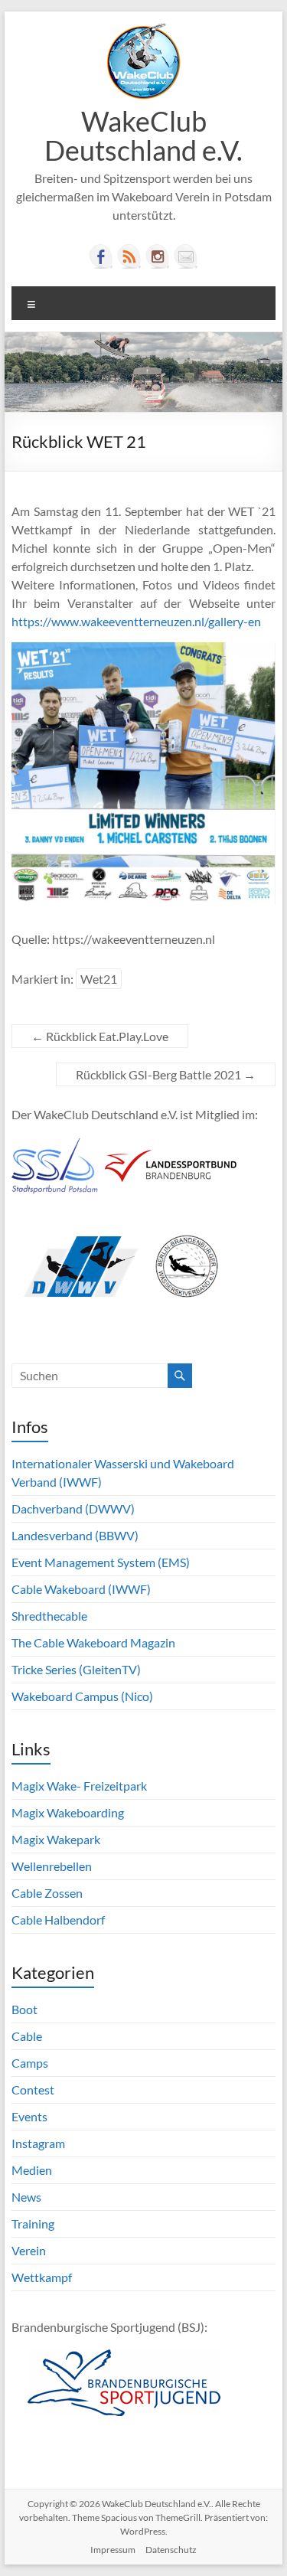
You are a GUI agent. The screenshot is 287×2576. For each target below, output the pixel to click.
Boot (24, 2009)
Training (33, 2223)
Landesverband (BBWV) (75, 1535)
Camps (30, 2063)
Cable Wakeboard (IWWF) (81, 1589)
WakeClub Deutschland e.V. (143, 135)
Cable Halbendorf (58, 1920)
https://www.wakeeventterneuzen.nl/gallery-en (136, 621)
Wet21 (99, 979)
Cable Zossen (47, 1893)
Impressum (113, 2550)
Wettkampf (42, 2277)
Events (29, 2116)
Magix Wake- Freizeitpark (79, 1786)
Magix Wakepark (56, 1839)
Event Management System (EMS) (101, 1562)
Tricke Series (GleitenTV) (76, 1669)
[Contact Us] (186, 256)
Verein (29, 2250)
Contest (33, 2090)
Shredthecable (49, 1616)
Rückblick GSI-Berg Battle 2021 (166, 1074)
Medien (32, 2170)
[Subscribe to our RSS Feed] (129, 256)
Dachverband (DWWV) (73, 1508)
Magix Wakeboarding (68, 1812)
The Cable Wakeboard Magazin (93, 1642)
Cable (27, 2036)
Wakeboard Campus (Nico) (82, 1696)
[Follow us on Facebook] (101, 256)
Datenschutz (171, 2550)
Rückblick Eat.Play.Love (100, 1036)
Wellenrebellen (52, 1866)
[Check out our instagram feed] (158, 256)
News (26, 2197)
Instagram (38, 2143)
